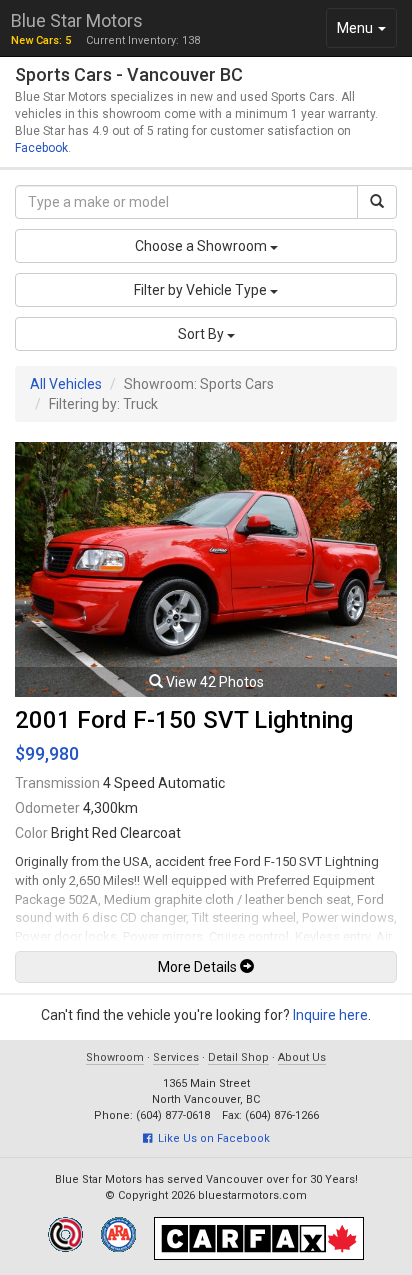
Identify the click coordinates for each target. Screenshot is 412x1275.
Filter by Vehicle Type (202, 290)
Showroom (115, 1057)
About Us (302, 1057)
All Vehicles (66, 384)
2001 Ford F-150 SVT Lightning (184, 720)
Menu (366, 33)
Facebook (41, 148)
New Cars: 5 (41, 40)
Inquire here (330, 1015)
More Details (199, 967)
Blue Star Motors (77, 20)
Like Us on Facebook (211, 1138)
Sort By (202, 334)
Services (176, 1057)
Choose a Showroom (202, 246)
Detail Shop (238, 1057)
